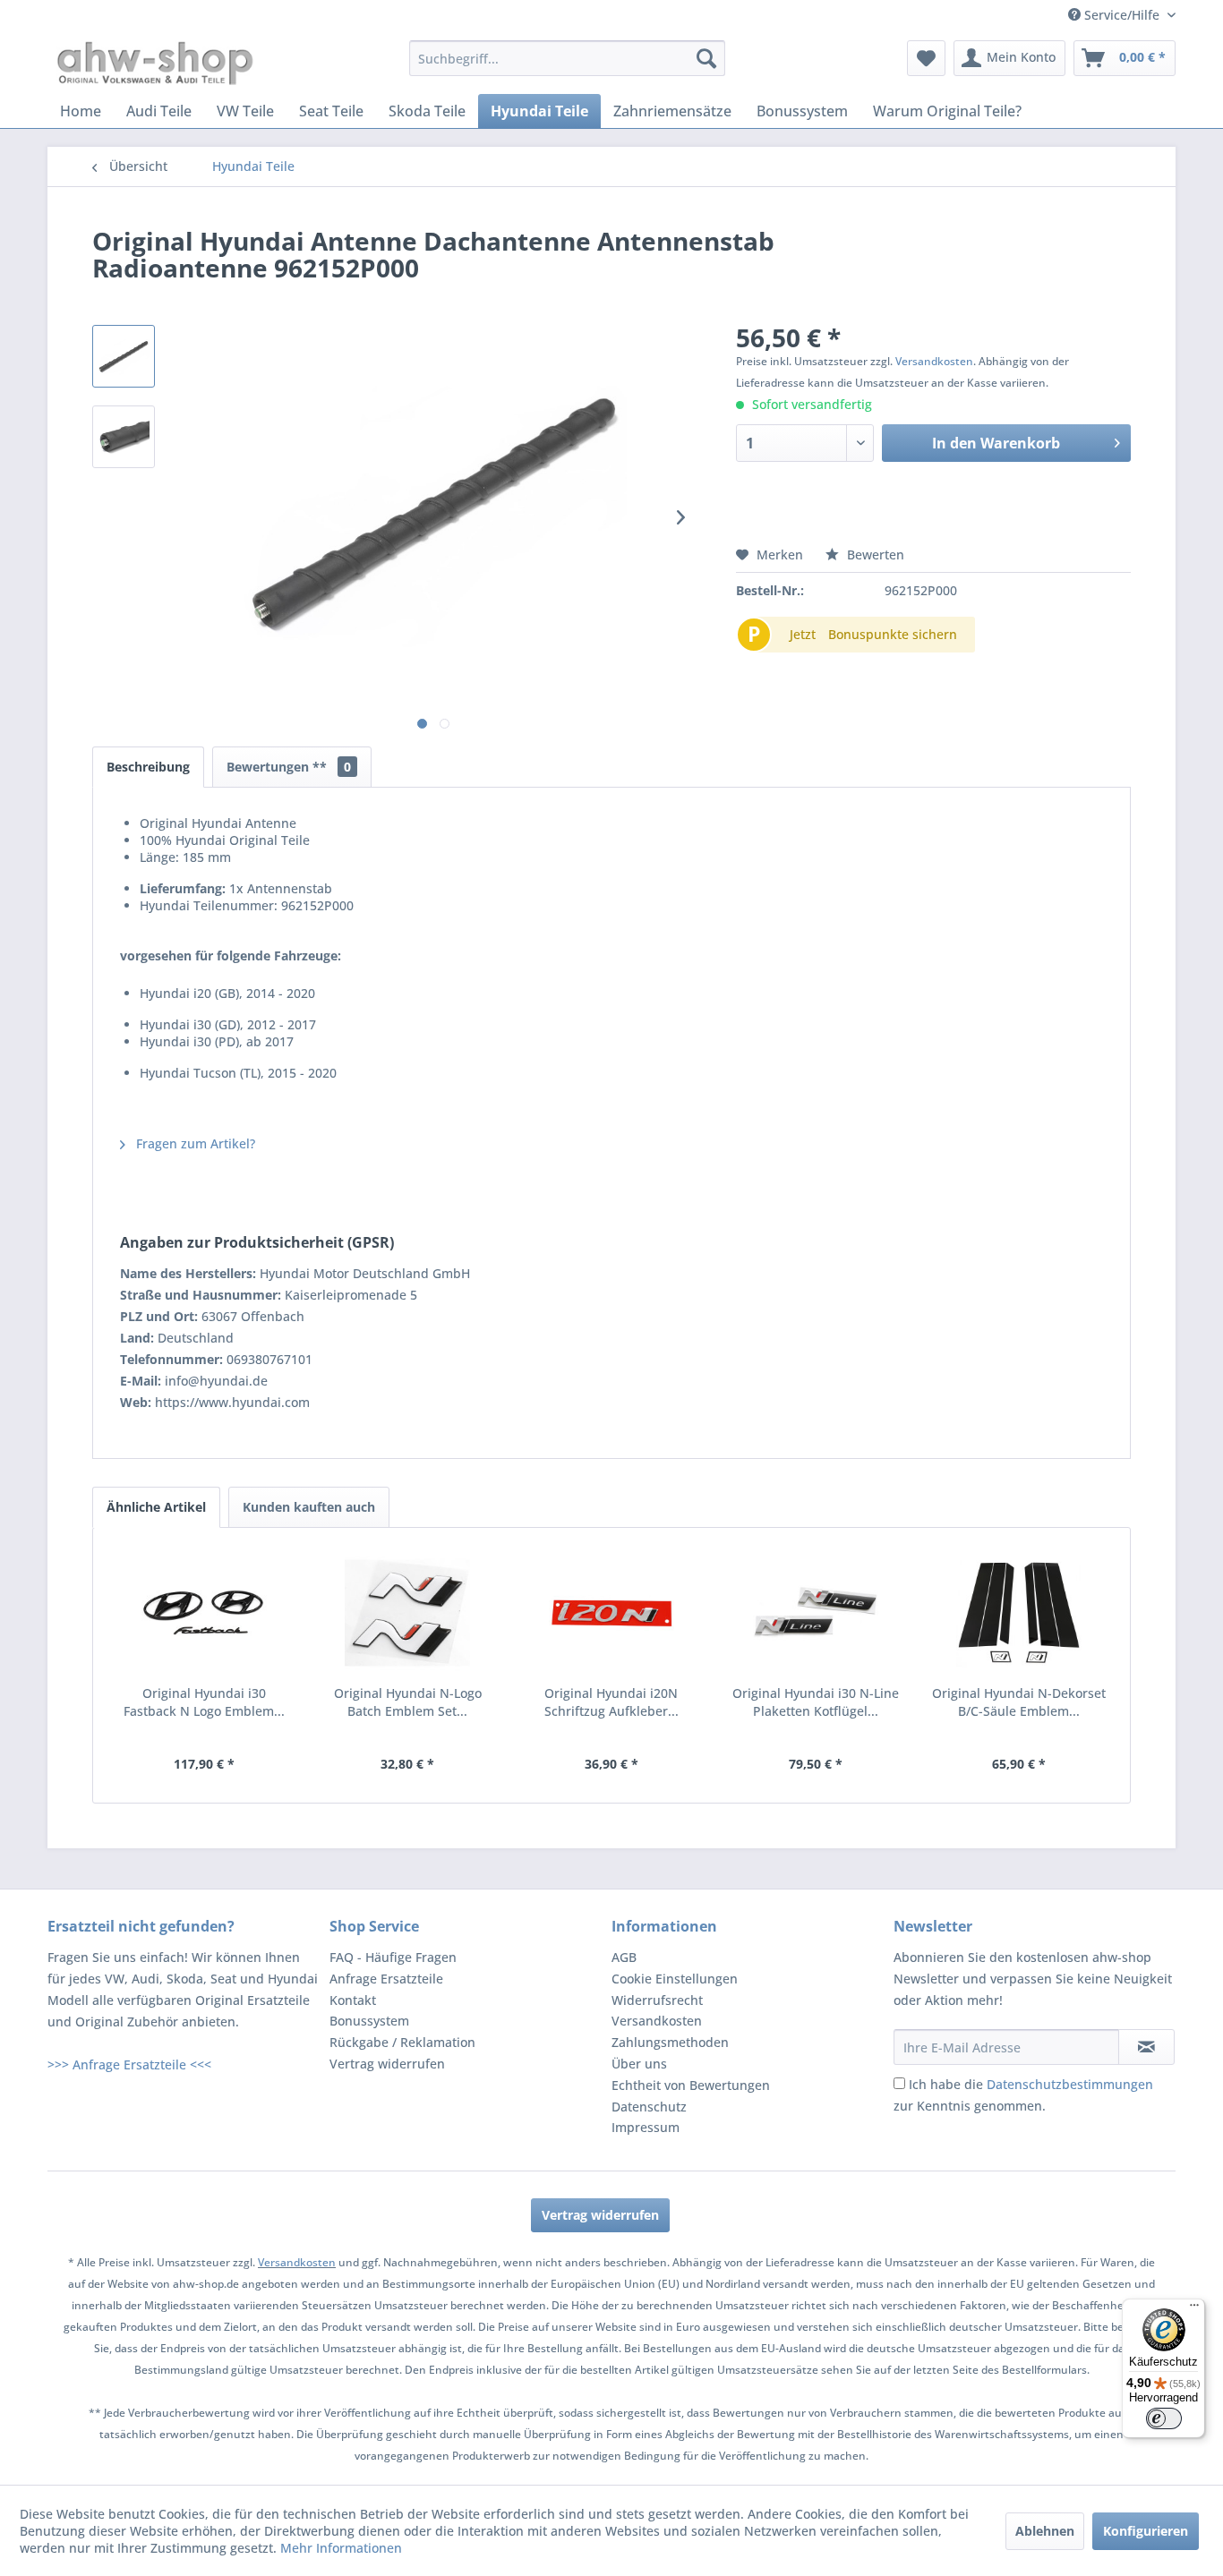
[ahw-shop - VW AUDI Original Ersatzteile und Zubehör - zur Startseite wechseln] (155, 63)
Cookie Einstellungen (675, 1979)
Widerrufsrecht (657, 2000)
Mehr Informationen (341, 2548)
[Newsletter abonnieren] (1146, 2047)
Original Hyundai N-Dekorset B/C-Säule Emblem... (1019, 1702)
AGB (624, 1957)
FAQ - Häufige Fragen (393, 1957)
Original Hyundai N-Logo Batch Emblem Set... (408, 1702)
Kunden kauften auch (309, 1507)
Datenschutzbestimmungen (1070, 2084)
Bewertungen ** (289, 767)
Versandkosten (934, 361)
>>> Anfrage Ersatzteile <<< (129, 2064)
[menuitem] (567, 58)
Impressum (646, 2127)
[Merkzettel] (926, 58)
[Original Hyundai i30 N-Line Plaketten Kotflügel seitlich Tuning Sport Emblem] (816, 1613)
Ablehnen (1045, 2531)
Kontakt (353, 2000)
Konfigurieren (1146, 2531)
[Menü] (1194, 2309)
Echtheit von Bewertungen (691, 2085)
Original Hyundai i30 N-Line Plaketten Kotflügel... (816, 1702)
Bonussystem (369, 2021)
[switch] (1164, 2418)
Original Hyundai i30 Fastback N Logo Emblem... (204, 1702)
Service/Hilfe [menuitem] (1122, 15)
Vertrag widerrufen (387, 2064)
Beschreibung (148, 767)
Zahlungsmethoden (670, 2042)
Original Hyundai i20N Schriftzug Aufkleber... (611, 1702)
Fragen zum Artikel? (194, 1143)
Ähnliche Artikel (156, 1507)
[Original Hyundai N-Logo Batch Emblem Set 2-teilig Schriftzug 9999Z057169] (408, 1613)
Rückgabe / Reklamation (402, 2042)
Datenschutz (649, 2107)
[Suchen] (706, 58)
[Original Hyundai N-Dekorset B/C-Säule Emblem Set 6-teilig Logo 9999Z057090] (1019, 1613)
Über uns (639, 2064)
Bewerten (874, 554)
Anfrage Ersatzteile (386, 1979)
